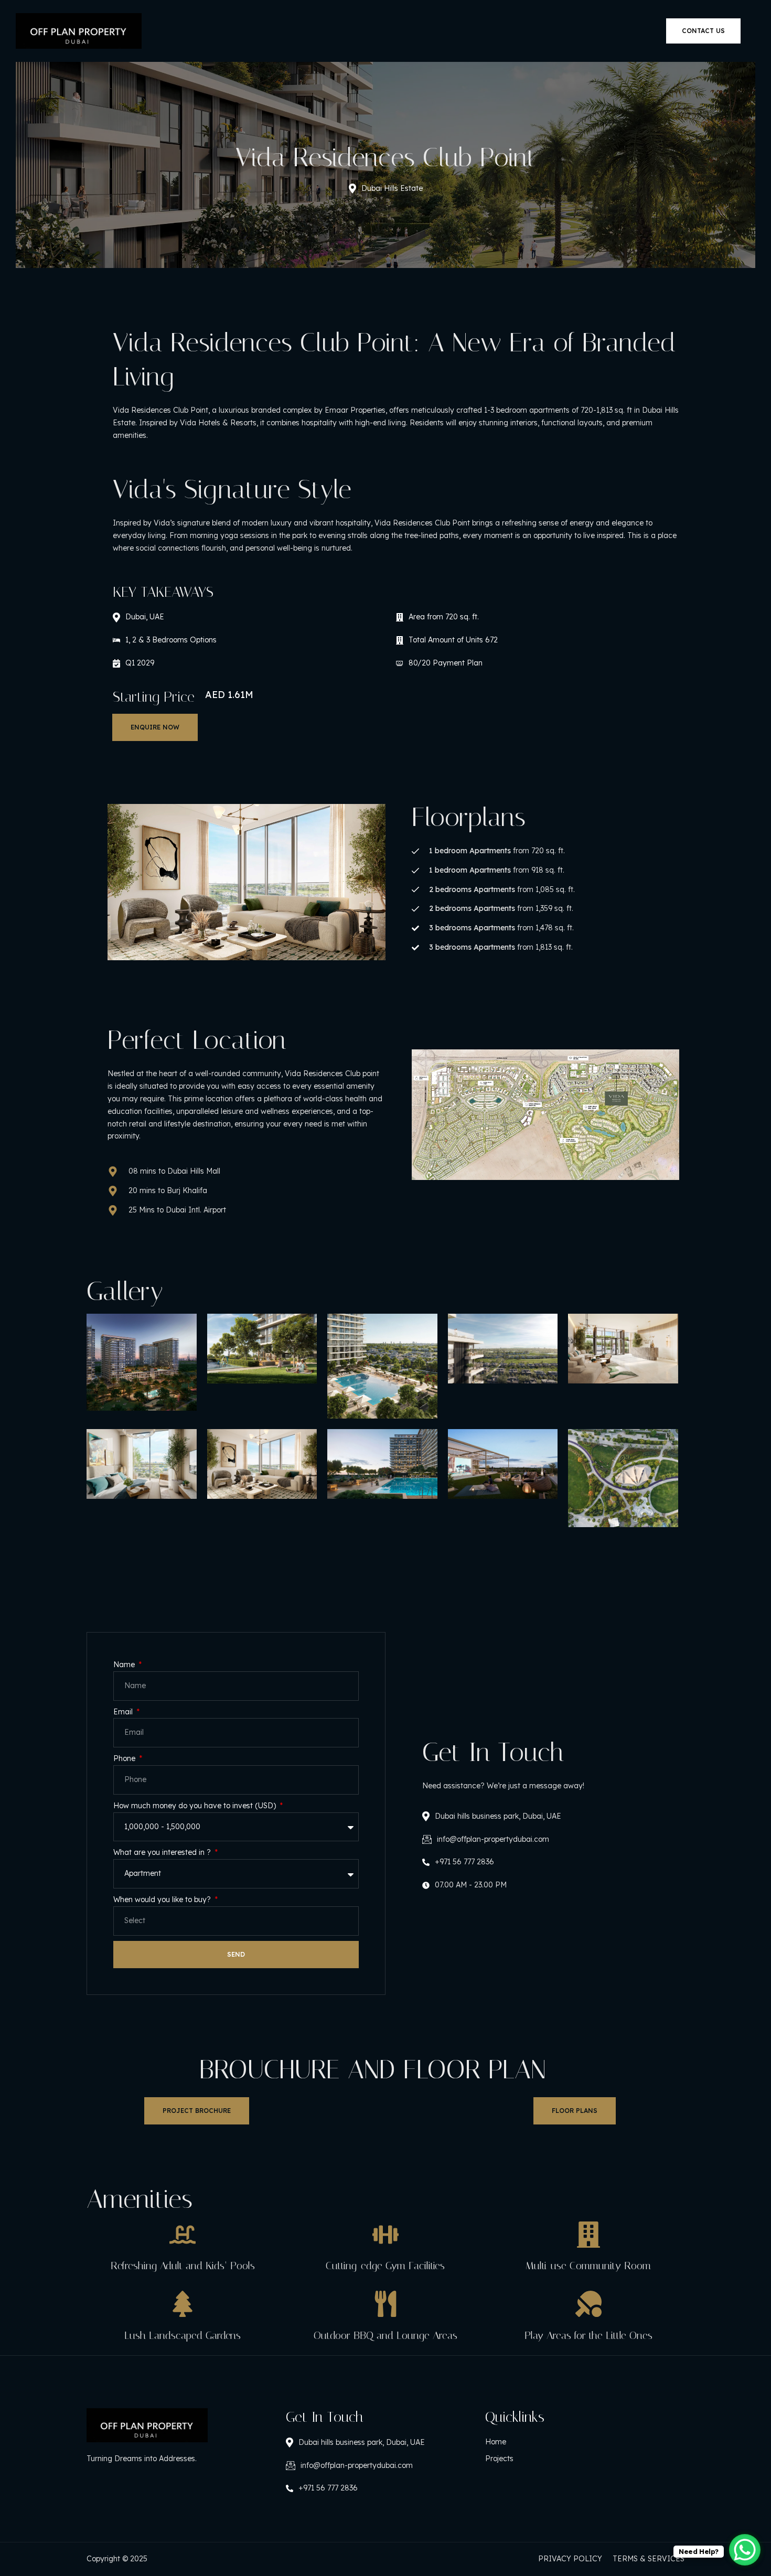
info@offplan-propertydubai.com (493, 1839)
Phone (125, 1758)
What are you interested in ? (163, 1852)
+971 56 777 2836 (464, 1862)
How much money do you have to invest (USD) (196, 1806)
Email (124, 1712)
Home (496, 2442)
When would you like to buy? (163, 1899)
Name (125, 1665)
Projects (499, 2459)
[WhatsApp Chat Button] (745, 2550)
